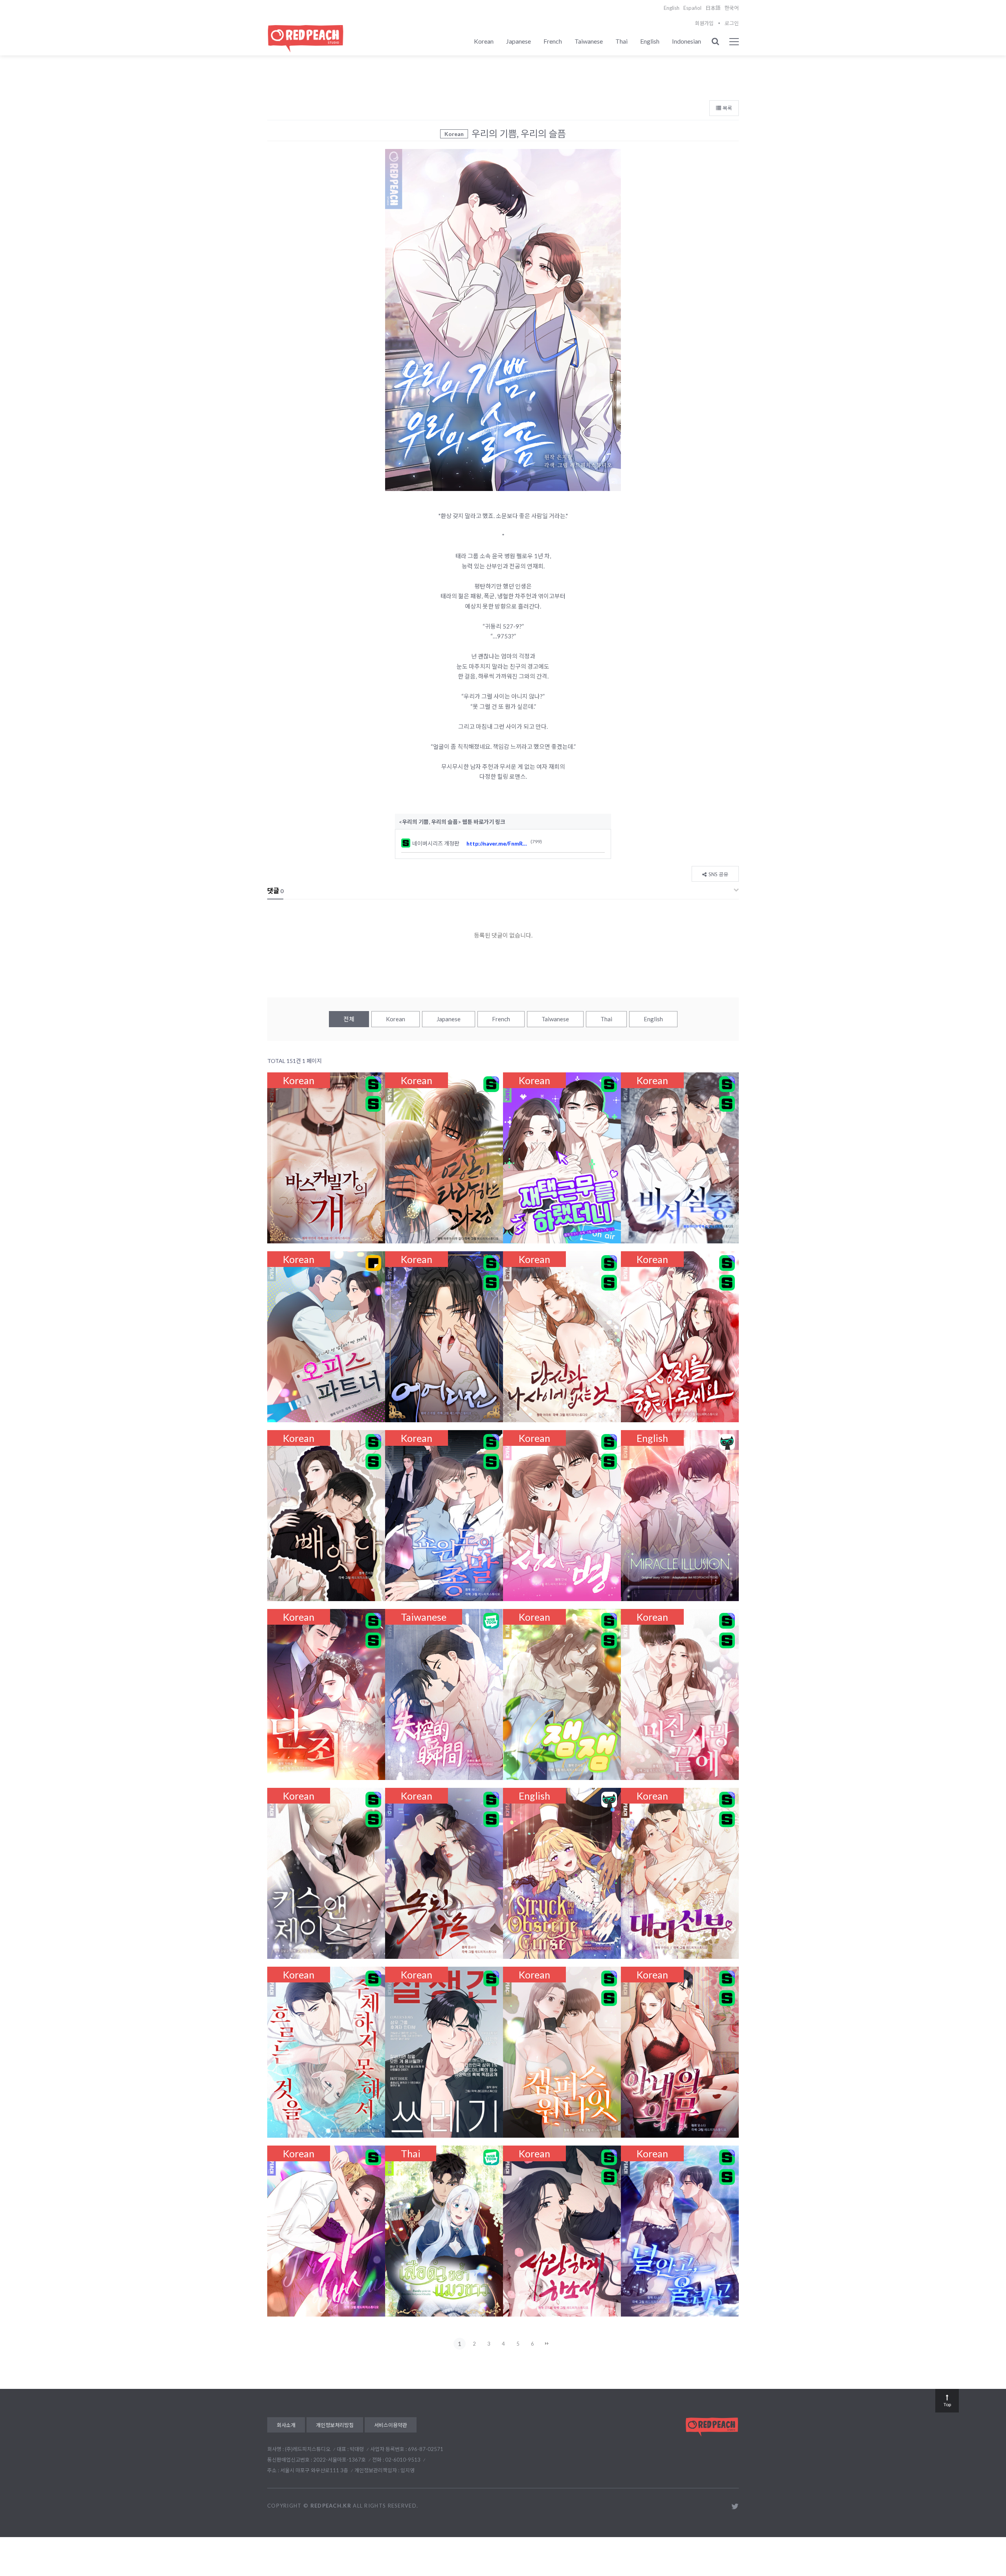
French (553, 41)
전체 (349, 1019)
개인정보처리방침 (335, 2425)
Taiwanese (589, 41)
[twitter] (735, 2506)
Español (692, 8)
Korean (484, 41)
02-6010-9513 (403, 2460)
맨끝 (547, 2344)
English (672, 8)
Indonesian (687, 41)
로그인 (732, 23)
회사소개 (286, 2425)
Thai (621, 41)
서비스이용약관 (391, 2425)
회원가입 (704, 23)
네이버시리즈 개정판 (439, 843)
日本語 (713, 8)
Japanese (519, 41)
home (729, 58)
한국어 (732, 8)
